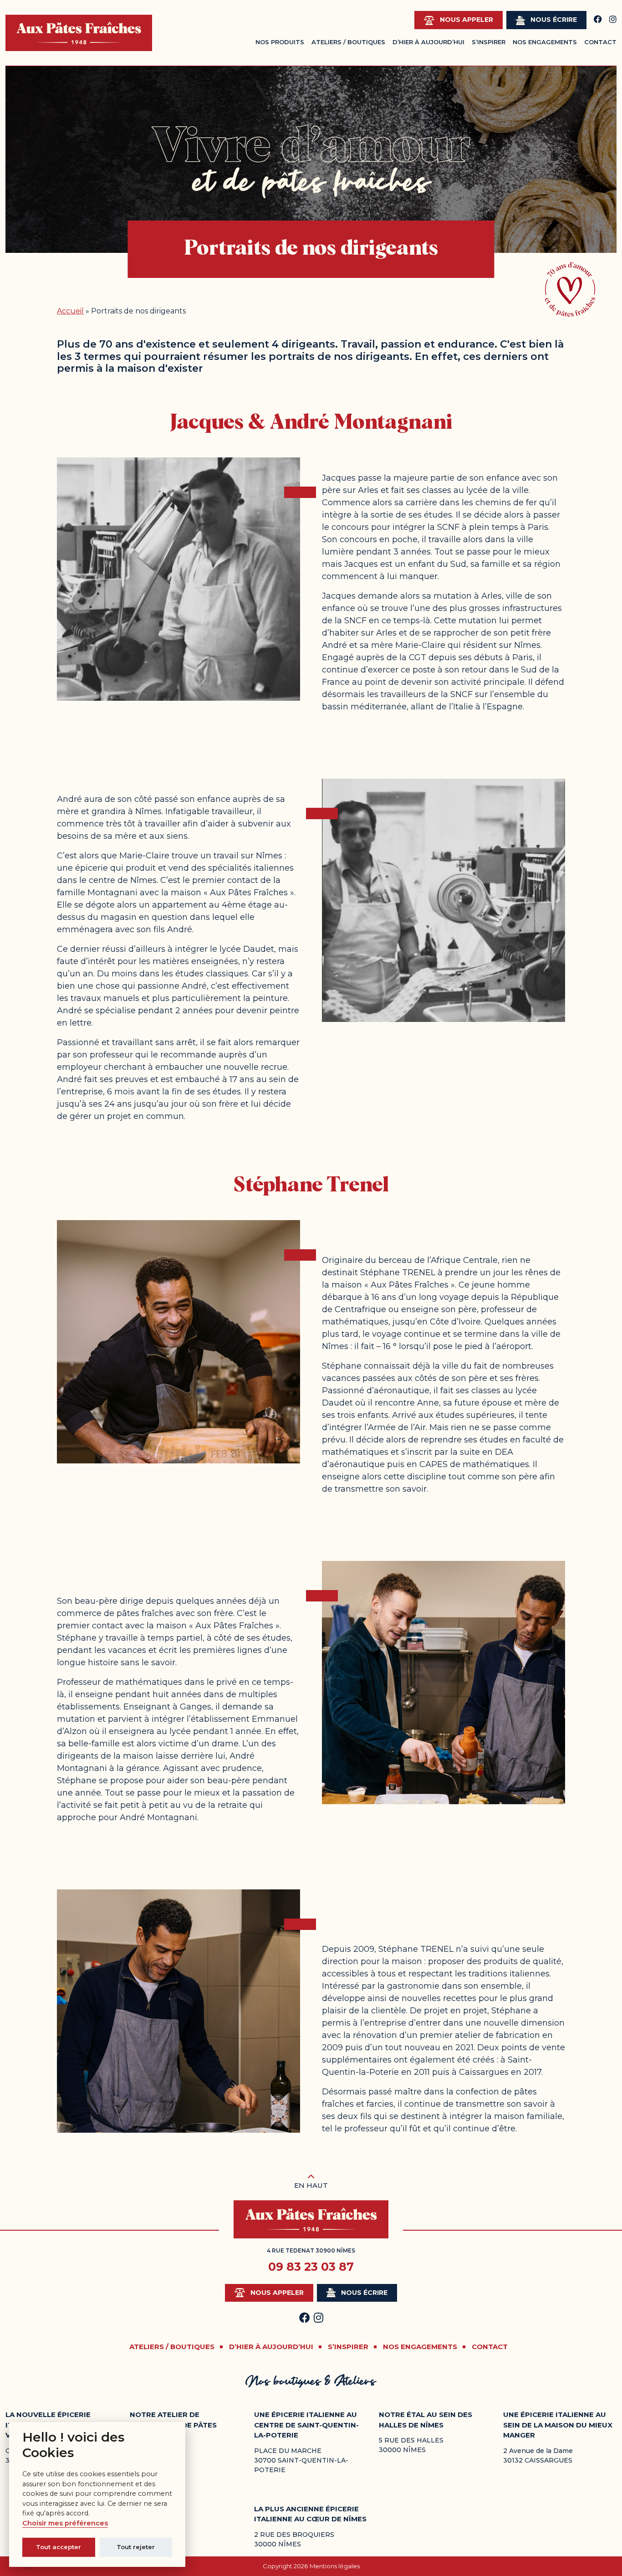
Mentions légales (335, 2566)
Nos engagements (545, 42)
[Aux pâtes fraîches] (79, 33)
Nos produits (280, 42)
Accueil (70, 311)
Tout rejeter (136, 2547)
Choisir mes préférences (65, 2523)
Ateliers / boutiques (172, 2347)
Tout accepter (59, 2547)
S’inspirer (489, 42)
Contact (600, 42)
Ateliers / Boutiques (348, 42)
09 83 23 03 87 (311, 2267)
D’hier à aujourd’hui (428, 42)
